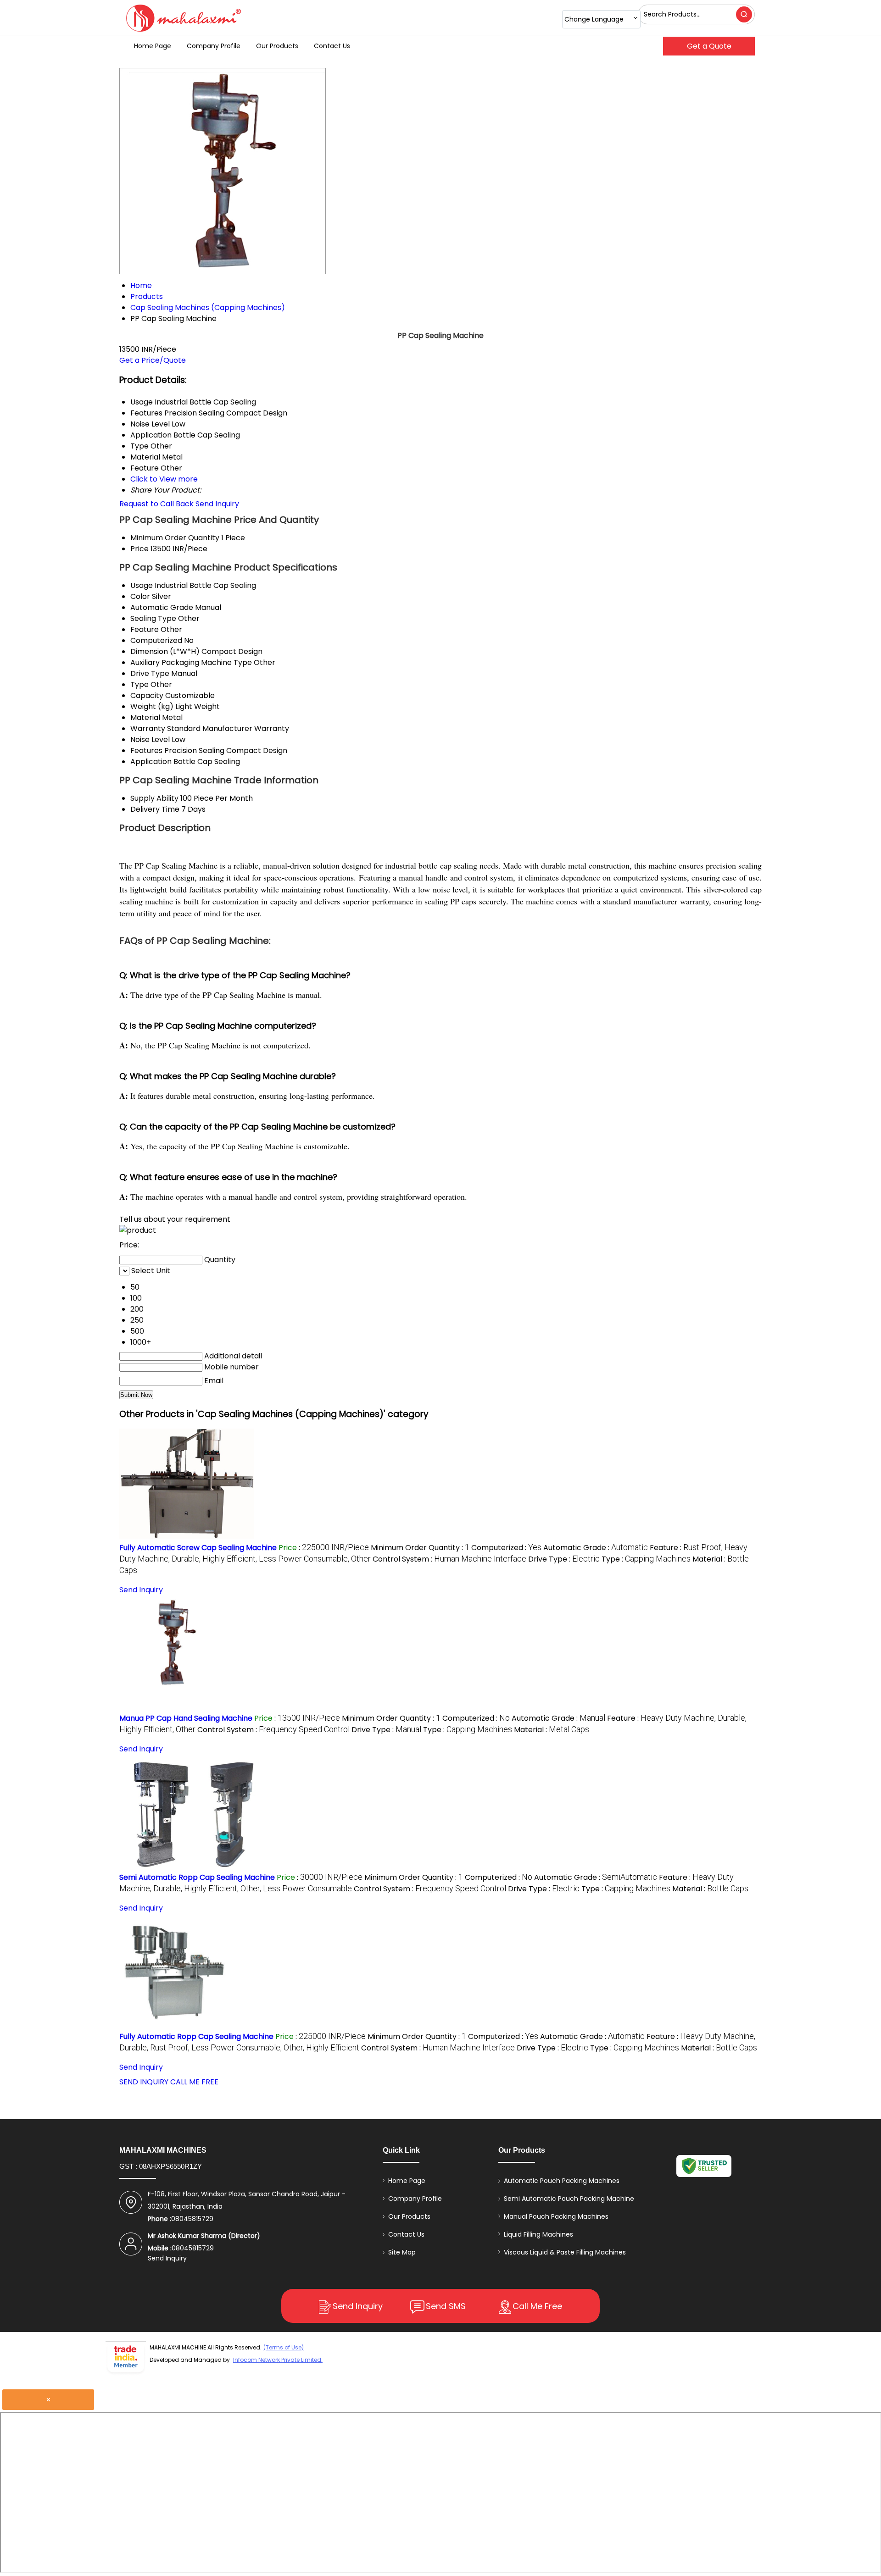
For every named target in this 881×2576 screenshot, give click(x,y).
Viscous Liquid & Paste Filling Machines (565, 2252)
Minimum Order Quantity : (420, 1548)
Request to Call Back (156, 504)
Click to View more (164, 479)
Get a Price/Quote (153, 360)
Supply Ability (154, 798)
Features (146, 751)
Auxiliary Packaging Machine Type (191, 662)
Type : (646, 1559)
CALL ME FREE (194, 2082)
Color (140, 596)
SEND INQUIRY (144, 2082)
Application (151, 762)
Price (139, 549)
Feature (145, 629)
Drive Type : (564, 1559)
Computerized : (506, 1548)
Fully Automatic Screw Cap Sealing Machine (198, 1548)
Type (139, 684)
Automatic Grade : (596, 1548)
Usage (142, 585)
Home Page (153, 46)
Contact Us (332, 46)
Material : (552, 1730)
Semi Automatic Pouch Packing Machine (569, 2199)
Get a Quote (709, 46)
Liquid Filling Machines (538, 2234)
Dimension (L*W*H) (165, 651)
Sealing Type (153, 618)
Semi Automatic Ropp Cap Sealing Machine (197, 1877)
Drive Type (150, 673)
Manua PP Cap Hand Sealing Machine (186, 1718)
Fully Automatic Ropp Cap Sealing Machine (196, 2036)
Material (145, 717)
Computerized (156, 640)
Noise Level (150, 740)
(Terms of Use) (284, 2347)
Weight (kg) (152, 706)
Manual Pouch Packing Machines (556, 2216)
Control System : (449, 1559)
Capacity (147, 695)
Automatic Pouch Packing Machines (562, 2181)
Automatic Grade (162, 607)
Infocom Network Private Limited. (278, 2360)
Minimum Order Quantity (175, 538)
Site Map (402, 2252)
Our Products (277, 46)
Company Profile (214, 46)
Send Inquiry (217, 504)
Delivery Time (155, 809)
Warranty (148, 728)
